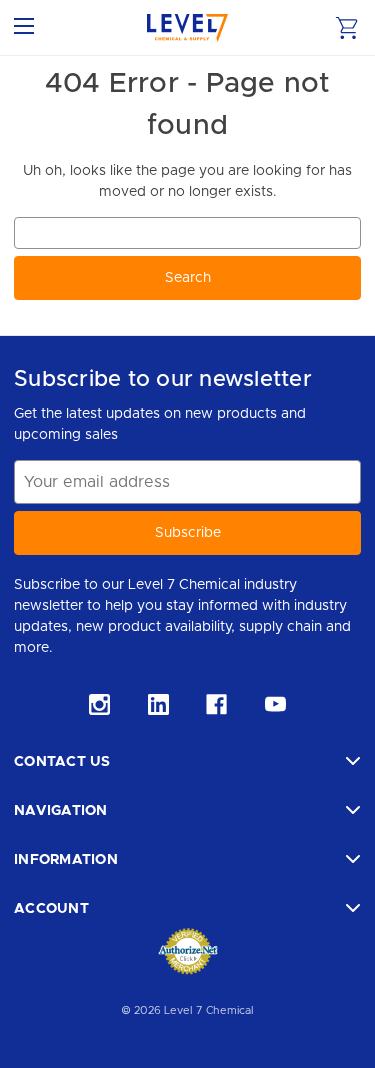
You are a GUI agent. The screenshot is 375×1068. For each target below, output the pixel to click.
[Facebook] (216, 704)
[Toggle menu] (28, 28)
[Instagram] (99, 704)
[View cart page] (347, 27)
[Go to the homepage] (187, 28)
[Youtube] (275, 704)
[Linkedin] (158, 704)
